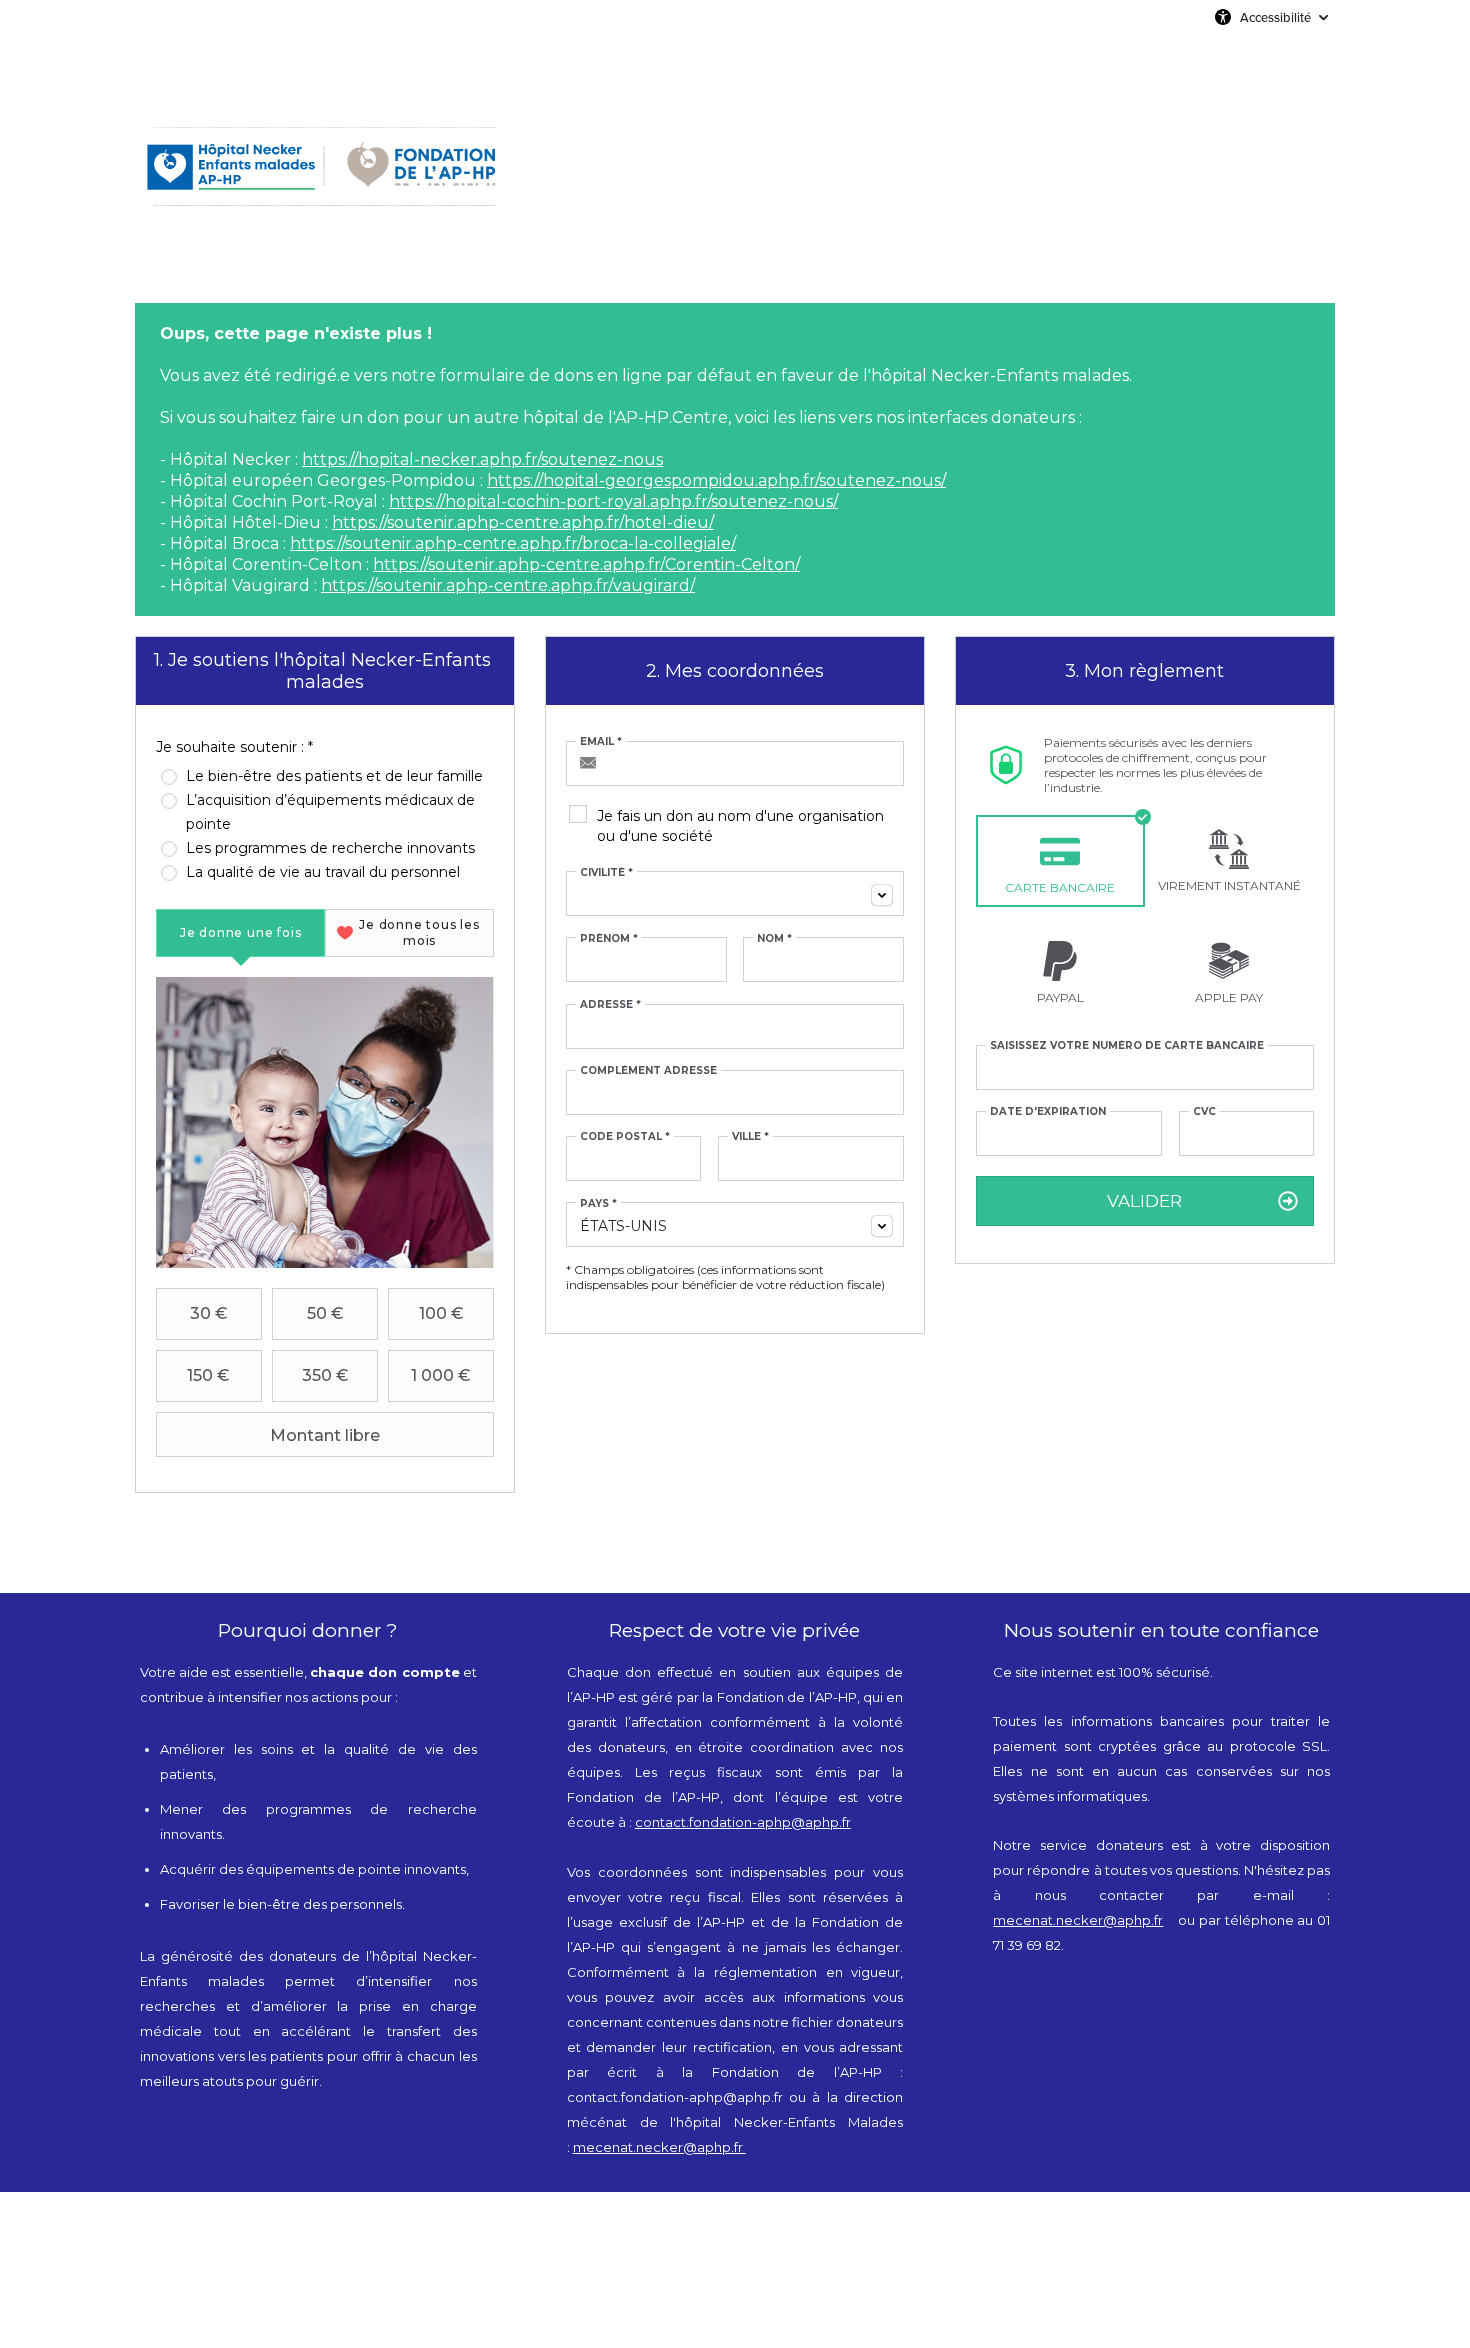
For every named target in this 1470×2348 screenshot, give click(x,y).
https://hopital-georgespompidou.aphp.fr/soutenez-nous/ (716, 480)
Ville (750, 1137)
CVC (1204, 1112)
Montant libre (325, 1435)
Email (601, 742)
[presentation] (240, 932)
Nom (774, 939)
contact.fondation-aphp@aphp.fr (743, 1822)
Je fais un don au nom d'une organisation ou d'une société (740, 826)
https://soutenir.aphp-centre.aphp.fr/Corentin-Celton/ (586, 564)
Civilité (606, 873)
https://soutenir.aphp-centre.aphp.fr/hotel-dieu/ (523, 522)
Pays (598, 1204)
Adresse (610, 1005)
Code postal (625, 1137)
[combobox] (735, 893)
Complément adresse (648, 1071)
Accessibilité (1275, 17)
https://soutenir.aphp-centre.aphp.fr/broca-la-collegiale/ (513, 543)
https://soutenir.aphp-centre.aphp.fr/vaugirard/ (508, 585)
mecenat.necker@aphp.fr (659, 2147)
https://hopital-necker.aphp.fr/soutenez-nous (482, 459)
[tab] (240, 932)
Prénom (609, 939)
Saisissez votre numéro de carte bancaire (1127, 1046)
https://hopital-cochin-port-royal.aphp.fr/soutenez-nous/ (613, 501)
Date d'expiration (1048, 1112)
